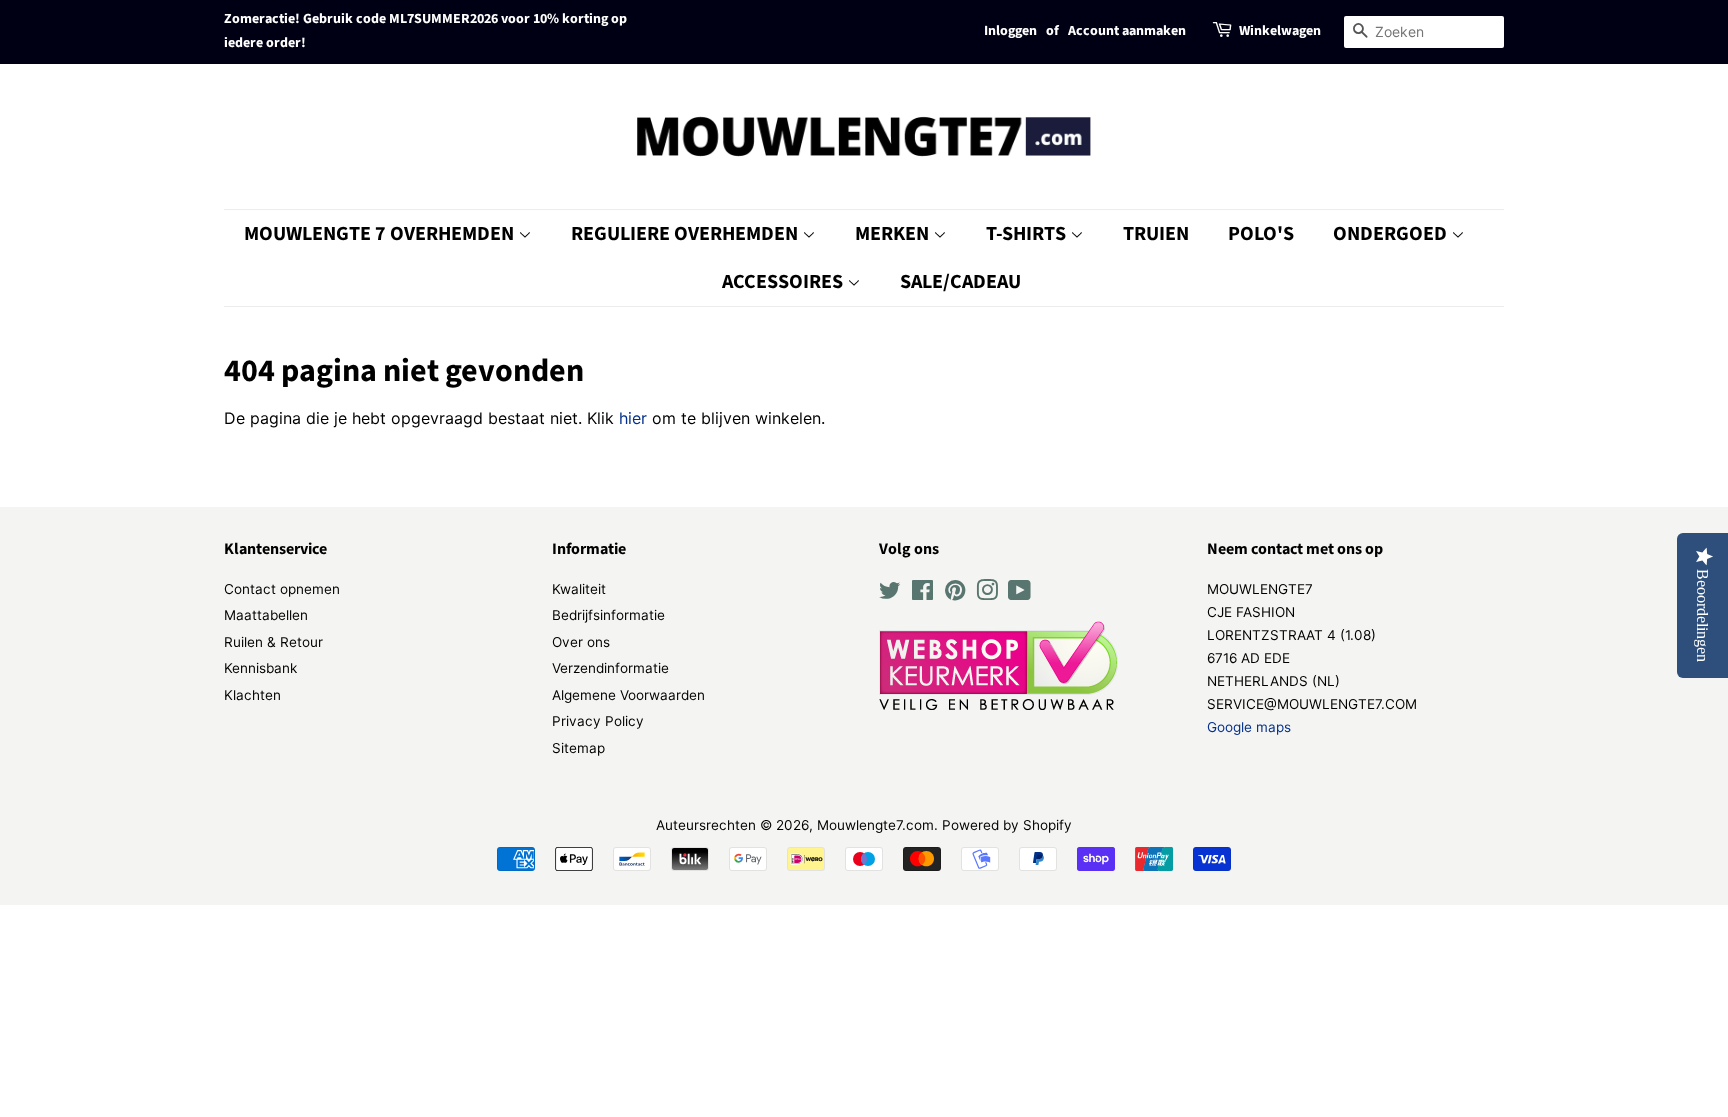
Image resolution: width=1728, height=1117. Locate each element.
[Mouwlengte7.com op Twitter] (890, 594)
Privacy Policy (598, 721)
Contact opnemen (282, 589)
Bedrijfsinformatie (608, 615)
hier (633, 418)
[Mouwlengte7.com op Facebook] (922, 594)
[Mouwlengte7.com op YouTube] (1019, 594)
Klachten (252, 695)
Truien (1156, 234)
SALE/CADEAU (960, 282)
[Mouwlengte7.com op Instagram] (987, 594)
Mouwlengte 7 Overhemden (381, 234)
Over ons (581, 642)
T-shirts (1028, 234)
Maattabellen (266, 615)
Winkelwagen (1280, 31)
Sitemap (578, 748)
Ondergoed (1392, 234)
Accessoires (784, 282)
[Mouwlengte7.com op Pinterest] (955, 594)
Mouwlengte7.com (875, 825)
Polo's (1261, 234)
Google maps (1249, 727)
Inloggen (1010, 31)
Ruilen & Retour (273, 642)
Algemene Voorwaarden (628, 695)
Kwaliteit (579, 589)
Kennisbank (260, 668)
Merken (894, 234)
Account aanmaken (1127, 31)
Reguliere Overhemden (686, 234)
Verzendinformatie (610, 668)
